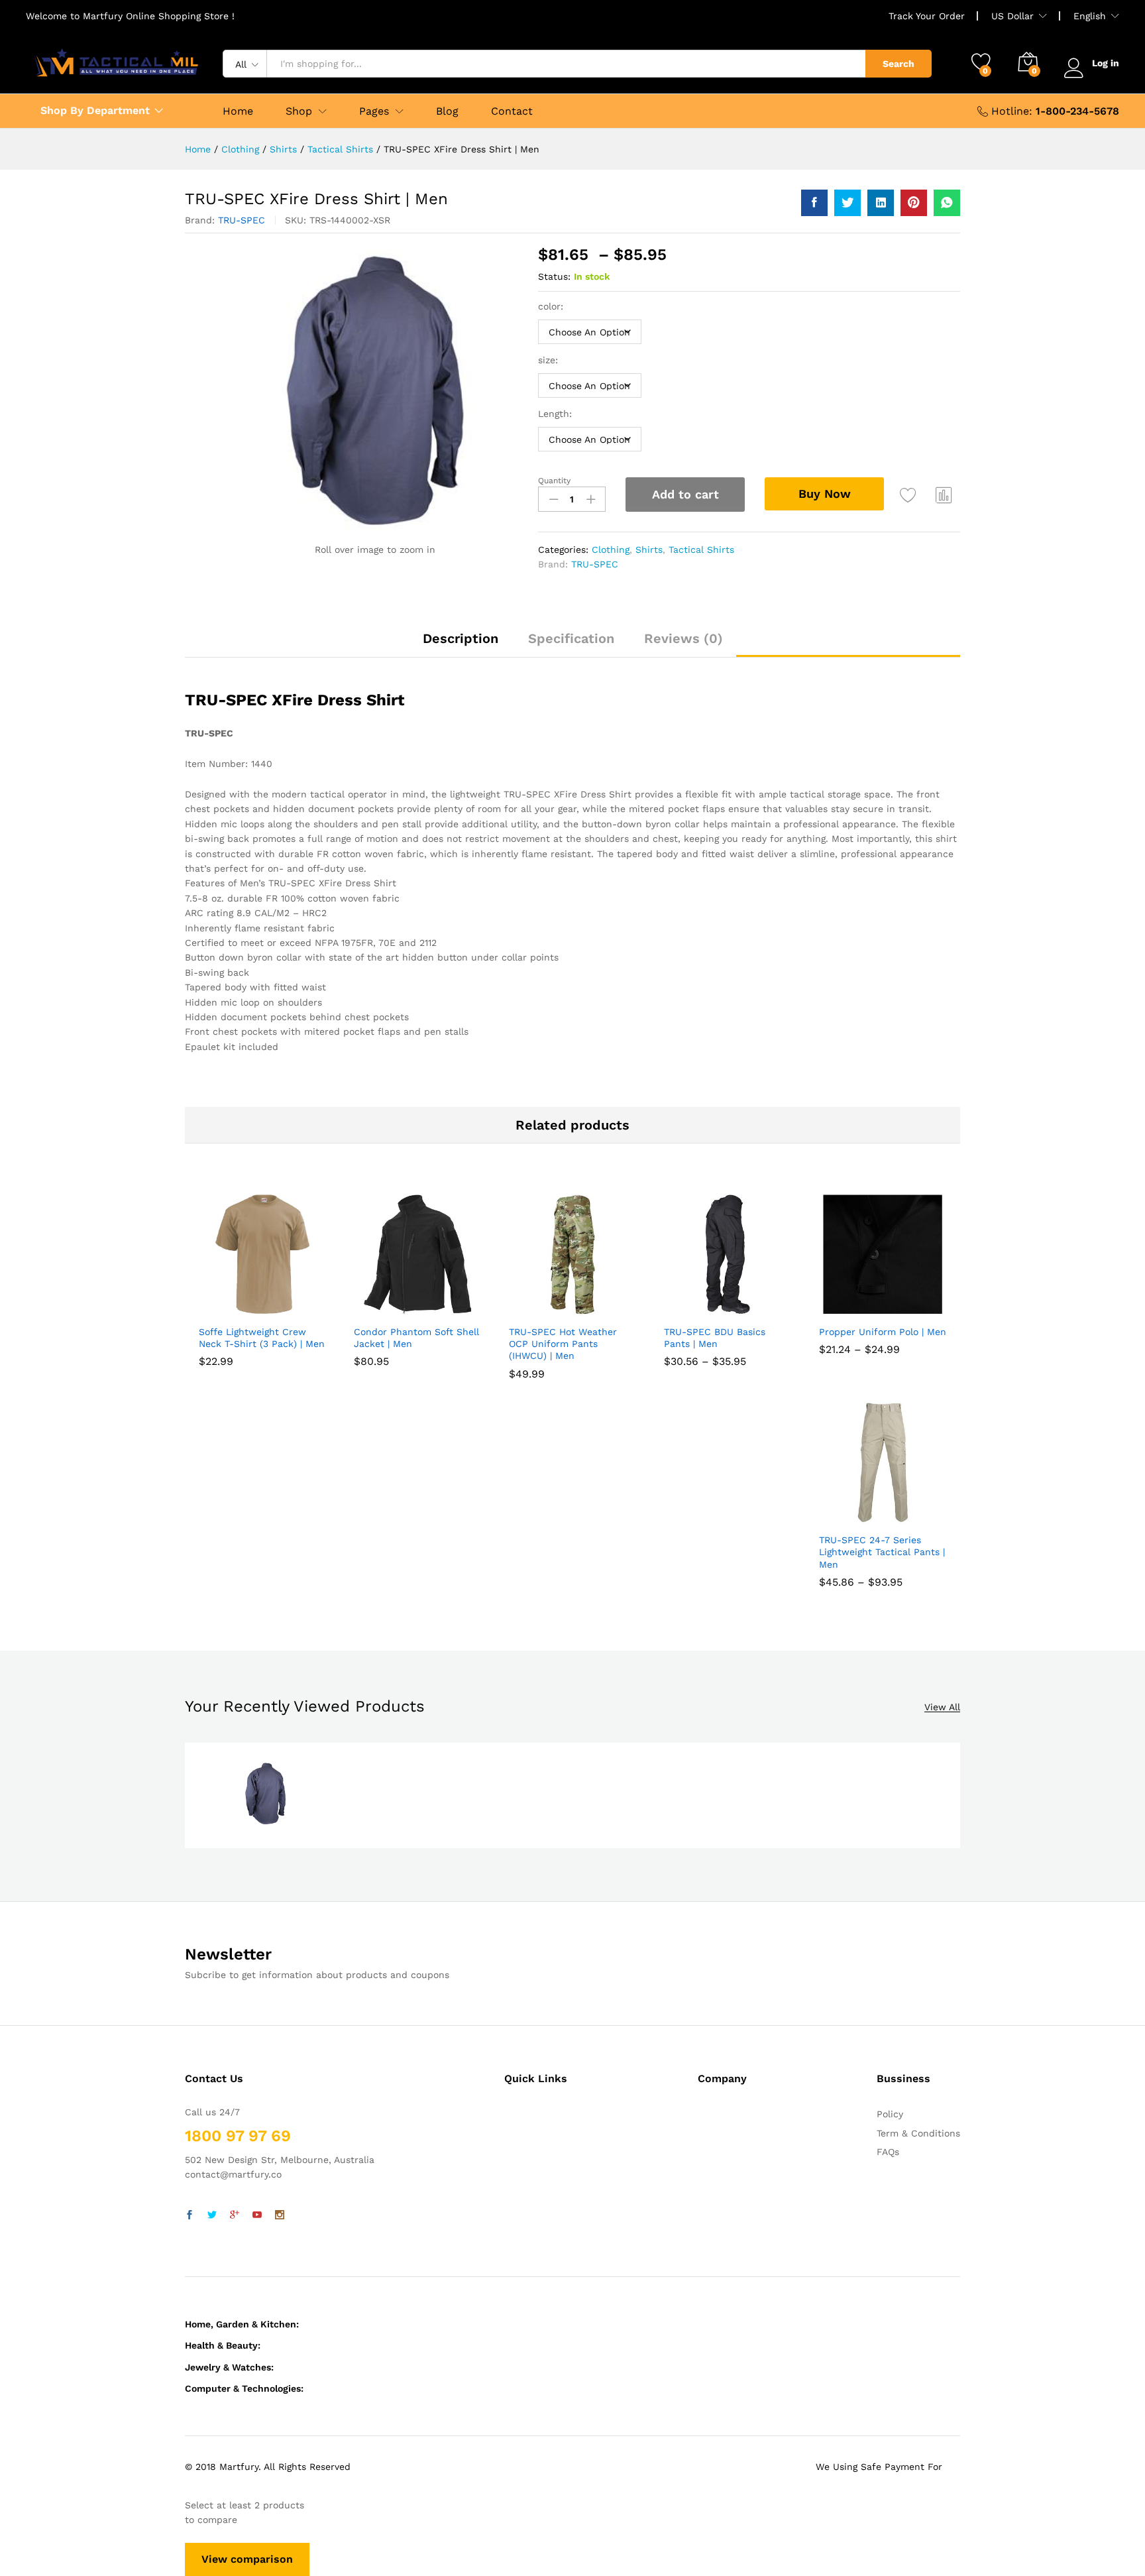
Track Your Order (927, 16)
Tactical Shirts (701, 550)
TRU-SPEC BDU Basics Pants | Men (715, 1338)
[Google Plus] (235, 2215)
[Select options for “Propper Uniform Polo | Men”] (850, 1310)
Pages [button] (374, 111)
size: (548, 360)
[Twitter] (212, 2215)
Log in (1106, 63)
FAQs (888, 2152)
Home (238, 111)
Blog (447, 111)
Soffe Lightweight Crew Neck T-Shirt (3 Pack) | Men (262, 1338)
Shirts (649, 550)
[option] (265, 1795)
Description (461, 638)
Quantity (554, 481)
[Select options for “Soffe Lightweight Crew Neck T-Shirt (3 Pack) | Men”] (230, 1310)
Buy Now (825, 494)
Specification (571, 638)
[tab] (461, 644)
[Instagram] (280, 2215)
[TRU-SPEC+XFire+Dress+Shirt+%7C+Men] (847, 203)
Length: (555, 414)
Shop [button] (299, 111)
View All (942, 1707)
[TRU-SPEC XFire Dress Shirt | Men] (814, 203)
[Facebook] (190, 2215)
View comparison (247, 2559)
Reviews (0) (683, 638)
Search (899, 64)
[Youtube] (257, 2215)
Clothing (611, 550)
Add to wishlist (908, 495)
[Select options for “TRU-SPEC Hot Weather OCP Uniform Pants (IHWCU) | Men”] (540, 1310)
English (1090, 16)
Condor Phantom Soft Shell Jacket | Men (416, 1338)
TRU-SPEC (242, 220)
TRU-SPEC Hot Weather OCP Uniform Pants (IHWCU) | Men (563, 1344)
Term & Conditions (918, 2133)
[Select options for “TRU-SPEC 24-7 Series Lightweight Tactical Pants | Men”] (850, 1518)
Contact (512, 111)
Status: (554, 276)
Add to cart (685, 494)
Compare (944, 495)
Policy (890, 2114)
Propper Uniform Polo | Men (883, 1332)
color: (551, 306)
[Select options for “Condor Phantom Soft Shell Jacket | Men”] (385, 1310)
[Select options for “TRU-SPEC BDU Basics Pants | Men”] (695, 1310)
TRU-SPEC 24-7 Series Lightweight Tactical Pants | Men (882, 1552)
